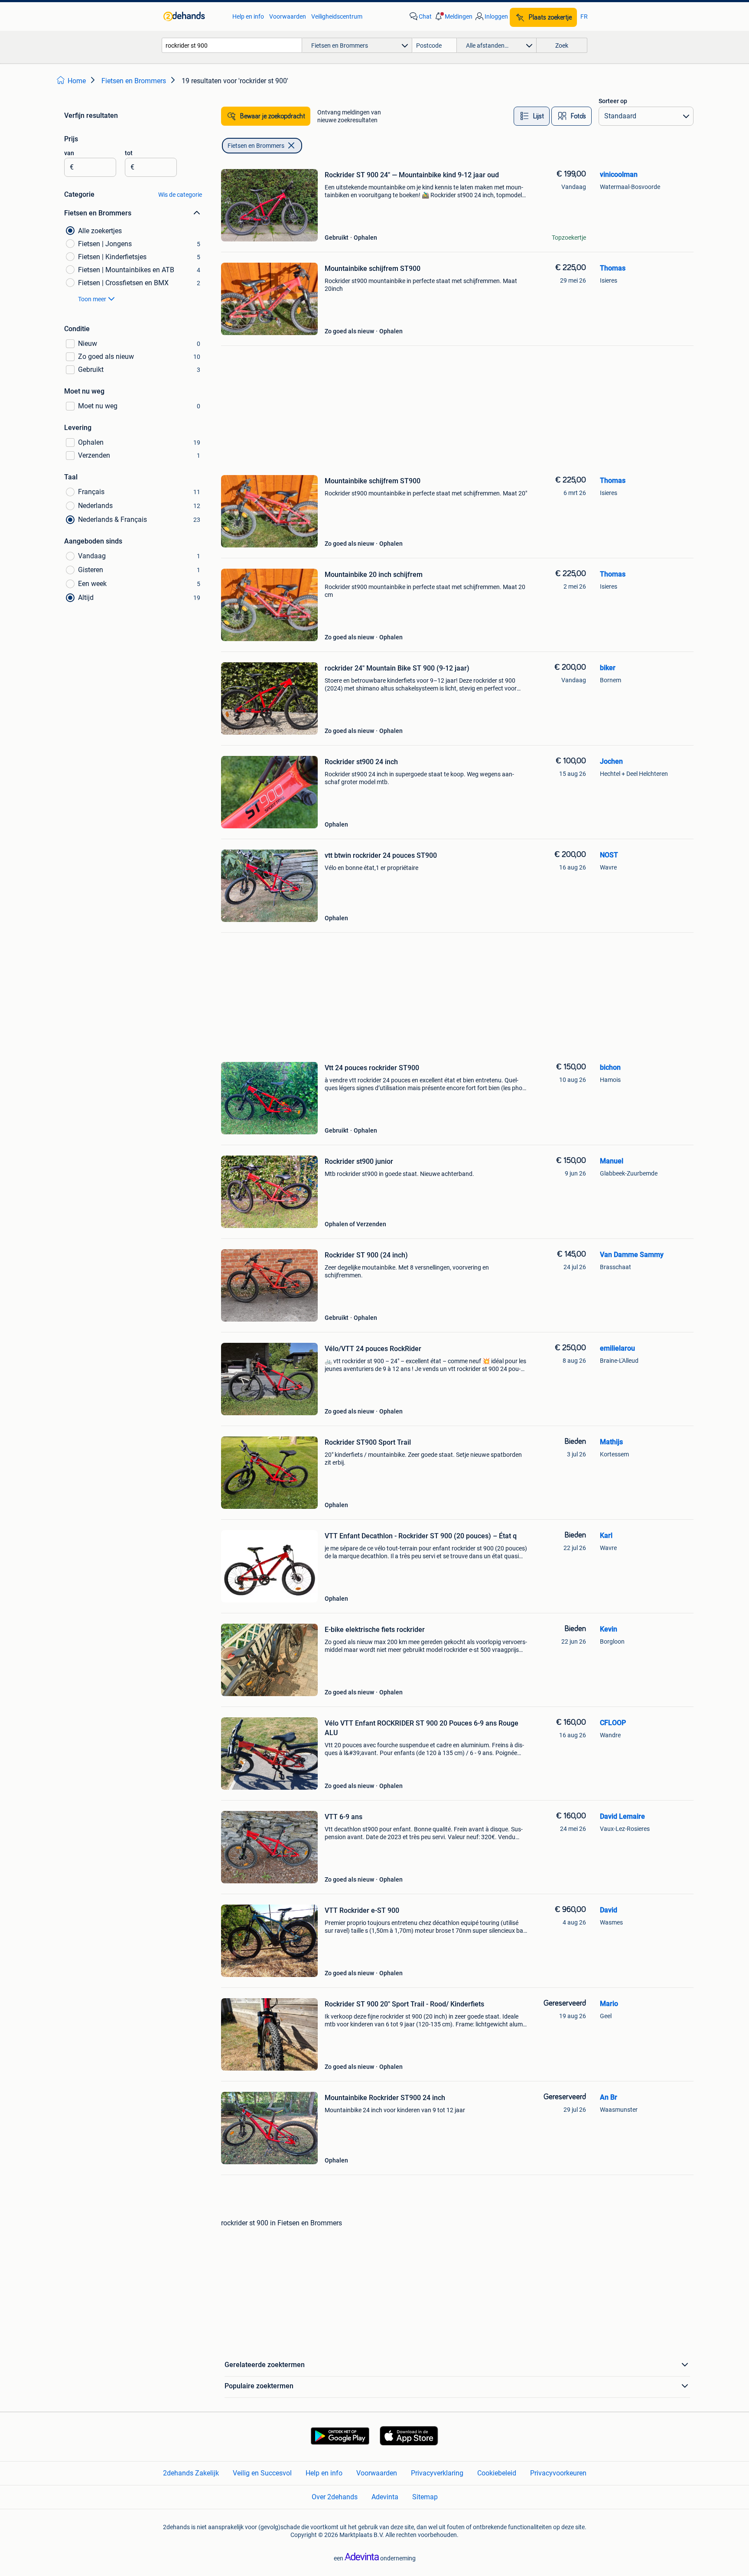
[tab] (532, 116)
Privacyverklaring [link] (437, 2473)
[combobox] (232, 45)
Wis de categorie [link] (180, 195)
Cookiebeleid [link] (497, 2473)
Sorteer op (613, 101)
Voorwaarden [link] (288, 16)
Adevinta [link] (385, 2497)
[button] (453, 16)
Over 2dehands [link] (335, 2497)
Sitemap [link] (425, 2497)
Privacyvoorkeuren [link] (558, 2473)
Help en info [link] (248, 16)
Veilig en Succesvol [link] (262, 2473)
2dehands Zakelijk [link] (191, 2473)
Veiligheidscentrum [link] (337, 16)
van (69, 153)
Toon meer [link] (92, 299)
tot (129, 153)
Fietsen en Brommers (256, 146)
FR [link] (584, 16)
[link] (194, 16)
